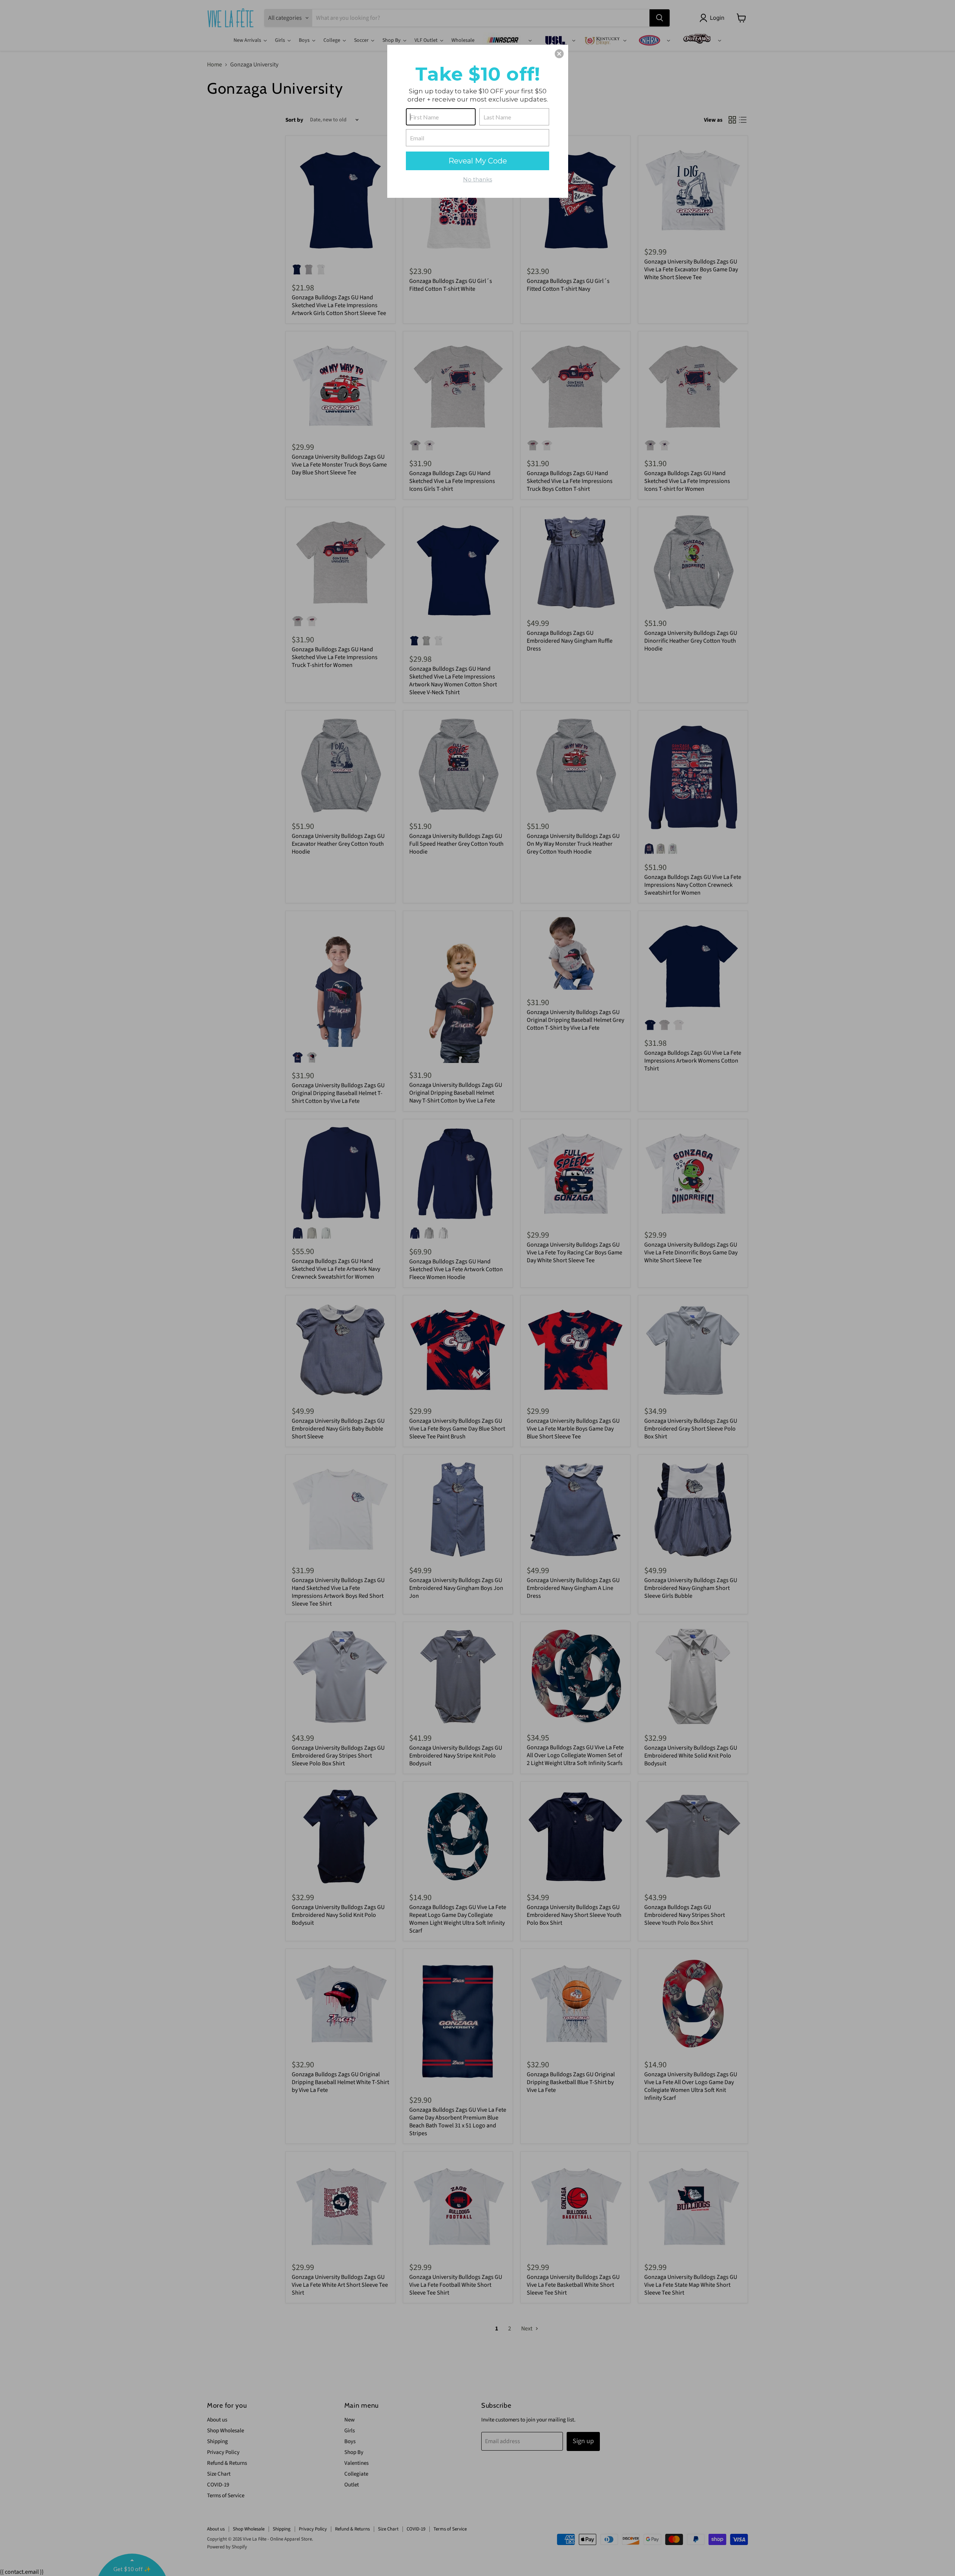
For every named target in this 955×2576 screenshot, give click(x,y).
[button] (559, 54)
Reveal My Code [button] (478, 161)
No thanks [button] (477, 179)
